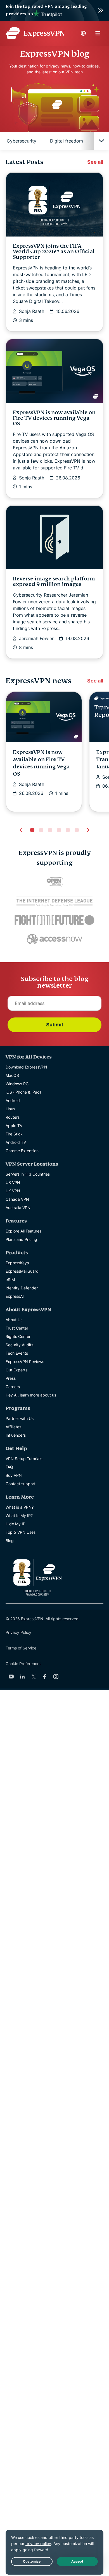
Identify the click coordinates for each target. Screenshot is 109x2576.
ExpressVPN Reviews (25, 1361)
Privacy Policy (18, 1632)
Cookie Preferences (23, 1664)
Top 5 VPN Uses (21, 1532)
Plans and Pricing (21, 1239)
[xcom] (34, 1677)
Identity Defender (22, 1288)
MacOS (12, 1075)
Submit (55, 1025)
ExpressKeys (17, 1263)
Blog (10, 1541)
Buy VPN (14, 1475)
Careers (13, 1387)
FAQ (9, 1467)
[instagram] (56, 1677)
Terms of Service (21, 1648)
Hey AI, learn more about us (31, 1395)
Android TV (16, 1142)
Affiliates (13, 1427)
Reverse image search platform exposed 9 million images (54, 581)
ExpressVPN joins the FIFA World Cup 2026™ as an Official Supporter (54, 251)
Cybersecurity (22, 141)
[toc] (101, 141)
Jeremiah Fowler (36, 638)
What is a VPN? (20, 1507)
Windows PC (17, 1084)
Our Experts (16, 1370)
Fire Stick (14, 1134)
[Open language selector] (83, 33)
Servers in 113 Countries (28, 1174)
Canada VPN (17, 1199)
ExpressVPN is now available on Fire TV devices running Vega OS (54, 418)
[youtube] (11, 1677)
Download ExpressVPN (26, 1067)
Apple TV (14, 1126)
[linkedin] (22, 1677)
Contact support (21, 1484)
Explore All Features (23, 1231)
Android (13, 1100)
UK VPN (13, 1191)
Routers (13, 1117)
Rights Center (18, 1336)
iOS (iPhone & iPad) (23, 1092)
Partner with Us (20, 1418)
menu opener (98, 33)
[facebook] (45, 1677)
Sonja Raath (32, 311)
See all (95, 162)
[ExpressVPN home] (35, 33)
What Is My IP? (19, 1515)
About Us (14, 1320)
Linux (10, 1109)
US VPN (13, 1182)
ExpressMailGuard (22, 1271)
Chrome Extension (22, 1151)
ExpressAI (15, 1296)
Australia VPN (18, 1208)
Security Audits (19, 1345)
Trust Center (17, 1328)
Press (11, 1378)
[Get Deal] (54, 10)
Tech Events (17, 1353)
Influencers (16, 1435)
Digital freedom (67, 141)
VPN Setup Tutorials (24, 1459)
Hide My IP (16, 1524)
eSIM (10, 1279)
